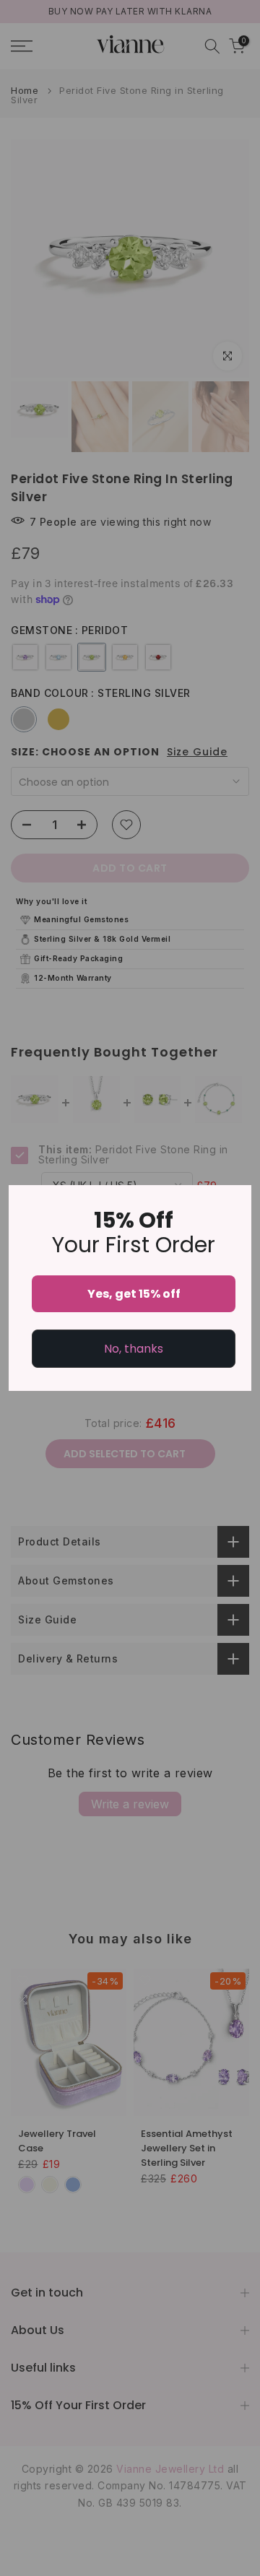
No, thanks (134, 1349)
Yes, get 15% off (134, 1294)
